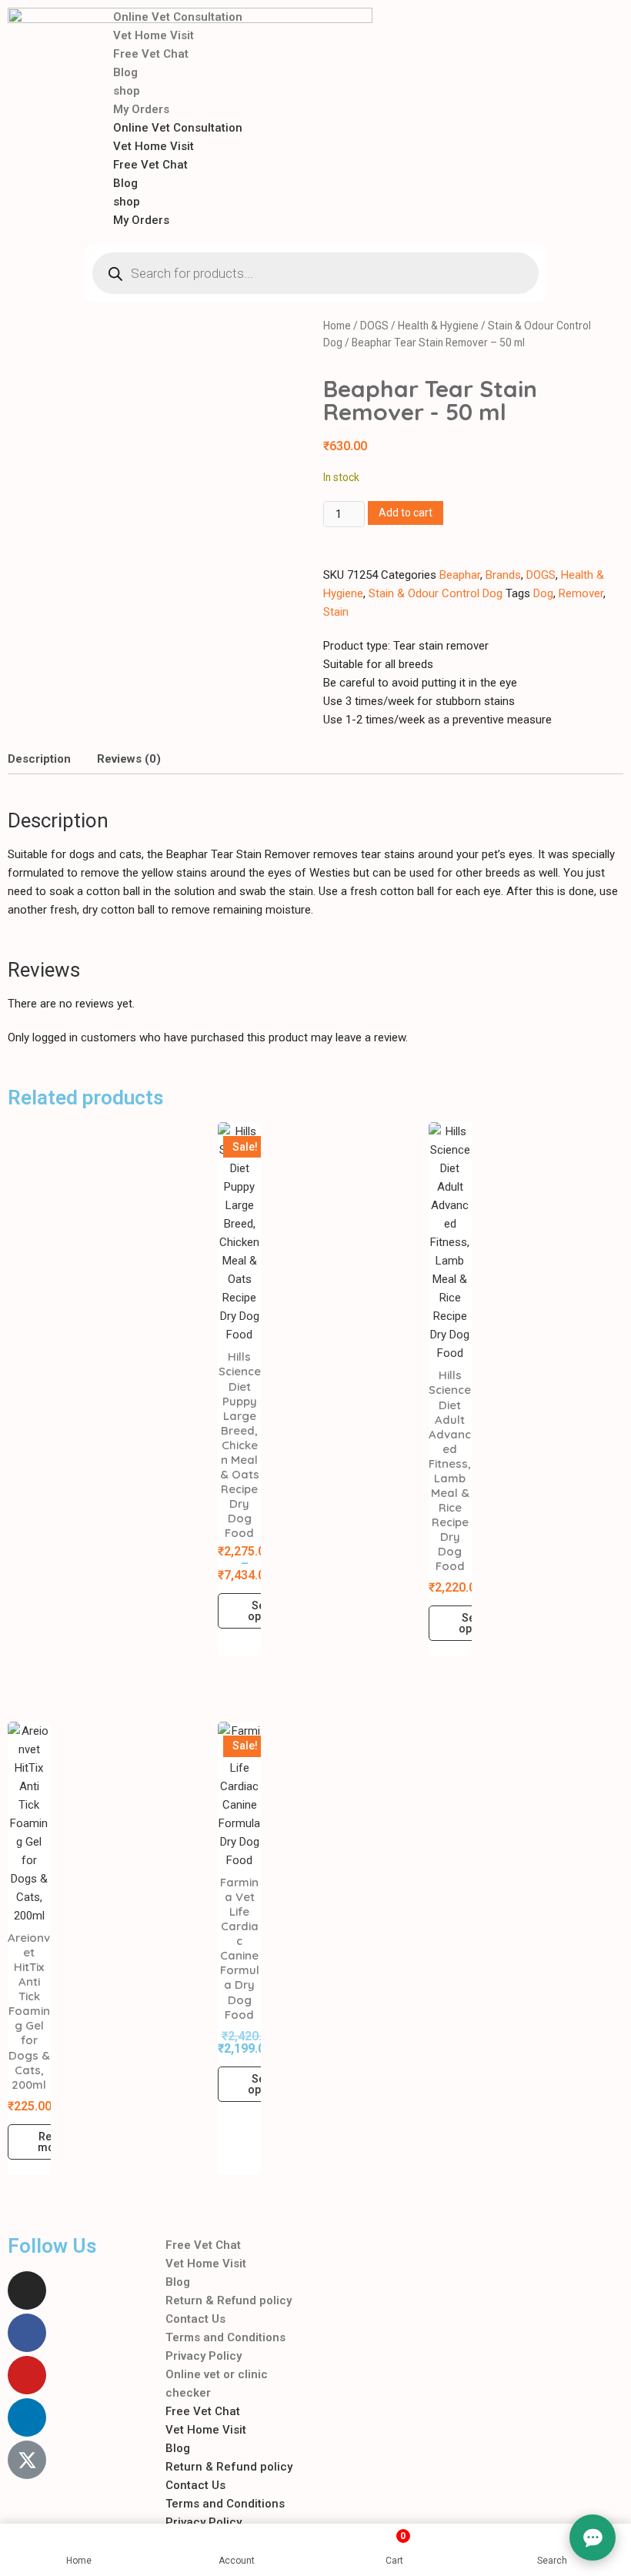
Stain (336, 612)
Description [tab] (39, 759)
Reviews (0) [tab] (129, 759)
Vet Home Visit (154, 35)
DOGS (374, 326)
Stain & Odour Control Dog (436, 593)
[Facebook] (27, 2333)
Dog (543, 593)
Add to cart (406, 513)
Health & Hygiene (438, 326)
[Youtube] (27, 2375)
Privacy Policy (204, 2356)
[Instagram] (27, 2290)
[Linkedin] (27, 2417)
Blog (125, 72)
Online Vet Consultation (178, 17)
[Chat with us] (593, 2538)
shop (127, 91)
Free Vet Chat (151, 54)
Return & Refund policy (229, 2300)
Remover (581, 593)
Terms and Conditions (225, 2337)
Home (337, 326)
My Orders (141, 109)
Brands (503, 575)
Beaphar (460, 575)
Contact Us (195, 2319)
